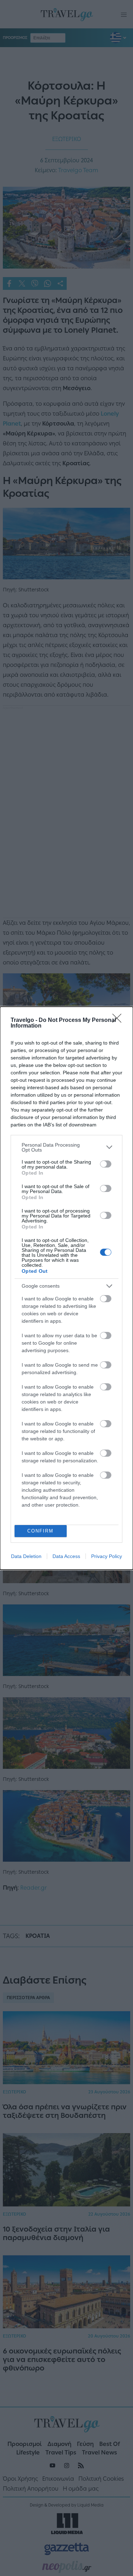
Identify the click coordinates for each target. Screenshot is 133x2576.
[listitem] (66, 1147)
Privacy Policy (107, 1556)
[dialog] (66, 1288)
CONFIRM (40, 1531)
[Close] (119, 1020)
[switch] (106, 1164)
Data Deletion (26, 1556)
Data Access (66, 1556)
